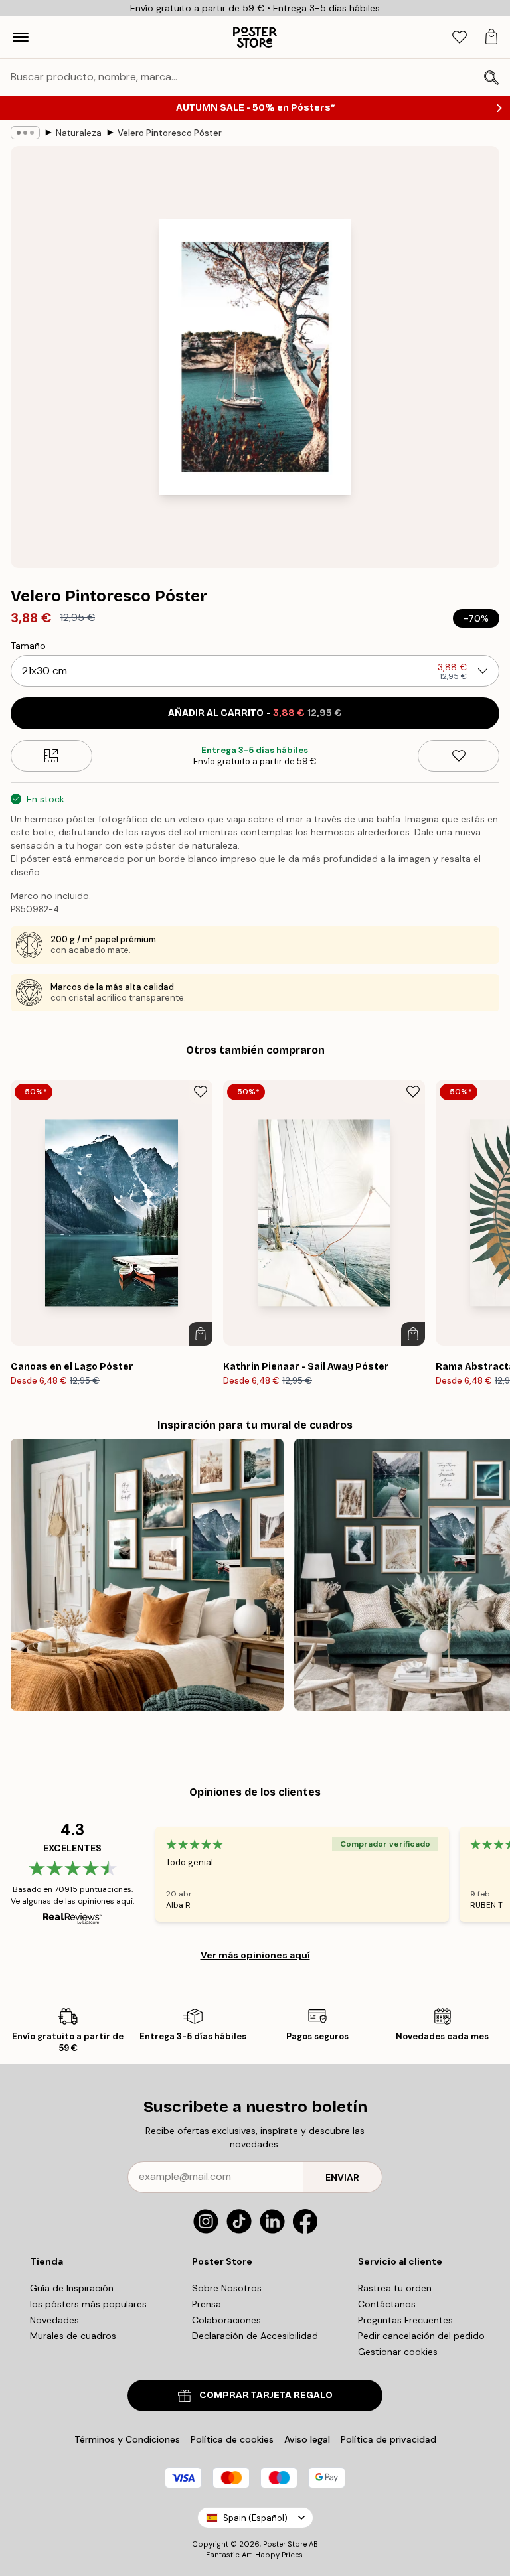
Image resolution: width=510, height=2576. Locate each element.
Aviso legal (307, 2439)
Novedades (54, 2320)
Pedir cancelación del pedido (421, 2336)
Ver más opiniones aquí (255, 1955)
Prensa (207, 2304)
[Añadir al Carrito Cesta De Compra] (201, 1334)
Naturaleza (79, 133)
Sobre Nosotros (227, 2288)
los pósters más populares (88, 2304)
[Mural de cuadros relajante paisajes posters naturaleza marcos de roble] (147, 1575)
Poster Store (285, 2544)
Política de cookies (232, 2439)
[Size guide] (51, 756)
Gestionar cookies (398, 2352)
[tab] (460, 37)
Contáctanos (387, 2304)
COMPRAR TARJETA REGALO (266, 2395)
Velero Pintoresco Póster (170, 133)
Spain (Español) (255, 2518)
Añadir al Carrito (255, 713)
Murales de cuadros (73, 2336)
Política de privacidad (388, 2439)
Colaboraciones (226, 2320)
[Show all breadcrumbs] (25, 133)
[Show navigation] (21, 37)
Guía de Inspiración (72, 2288)
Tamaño (28, 646)
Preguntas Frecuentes (405, 2320)
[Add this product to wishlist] (459, 756)
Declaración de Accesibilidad (255, 2336)
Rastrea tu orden (395, 2288)
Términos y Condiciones (127, 2439)
